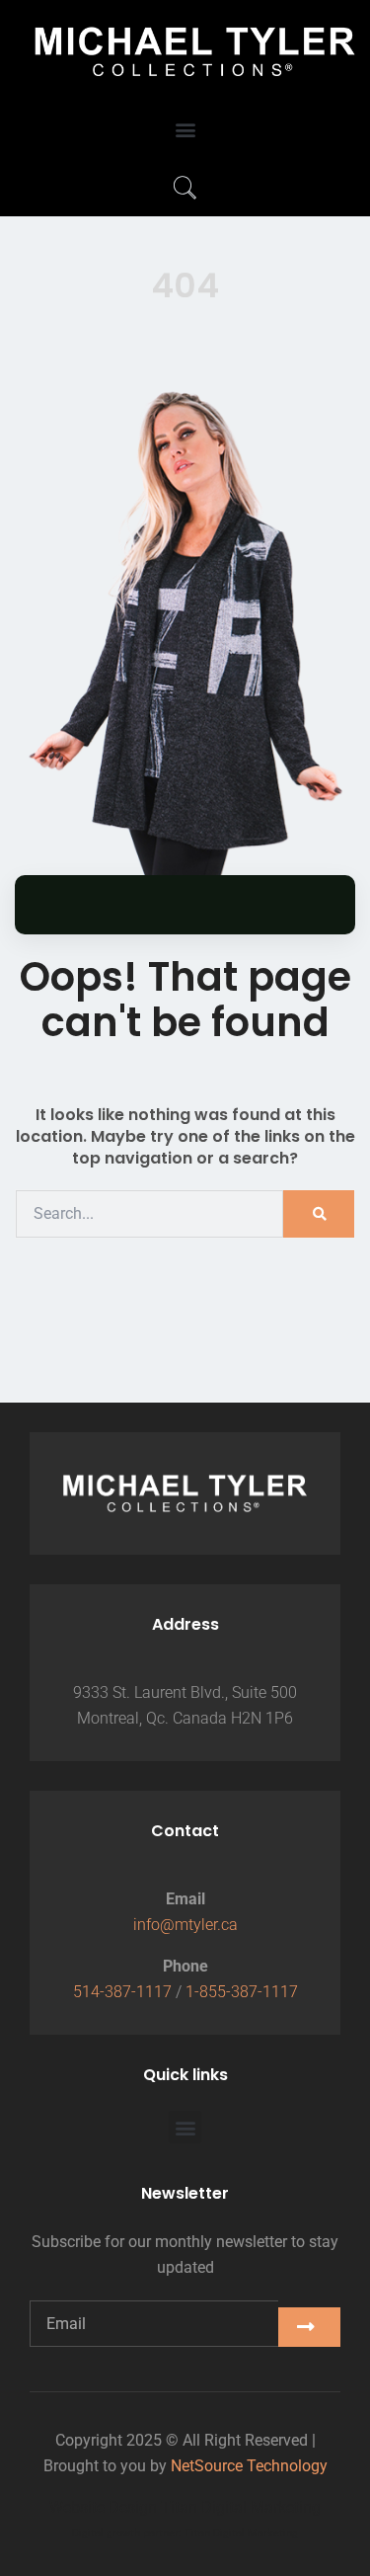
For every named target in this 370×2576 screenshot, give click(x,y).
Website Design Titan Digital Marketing (185, 2507)
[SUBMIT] (309, 2327)
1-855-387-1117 (242, 1992)
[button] (185, 130)
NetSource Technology (249, 2466)
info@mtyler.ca (185, 1925)
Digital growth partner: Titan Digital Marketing (185, 2533)
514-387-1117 (122, 1992)
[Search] (319, 1214)
